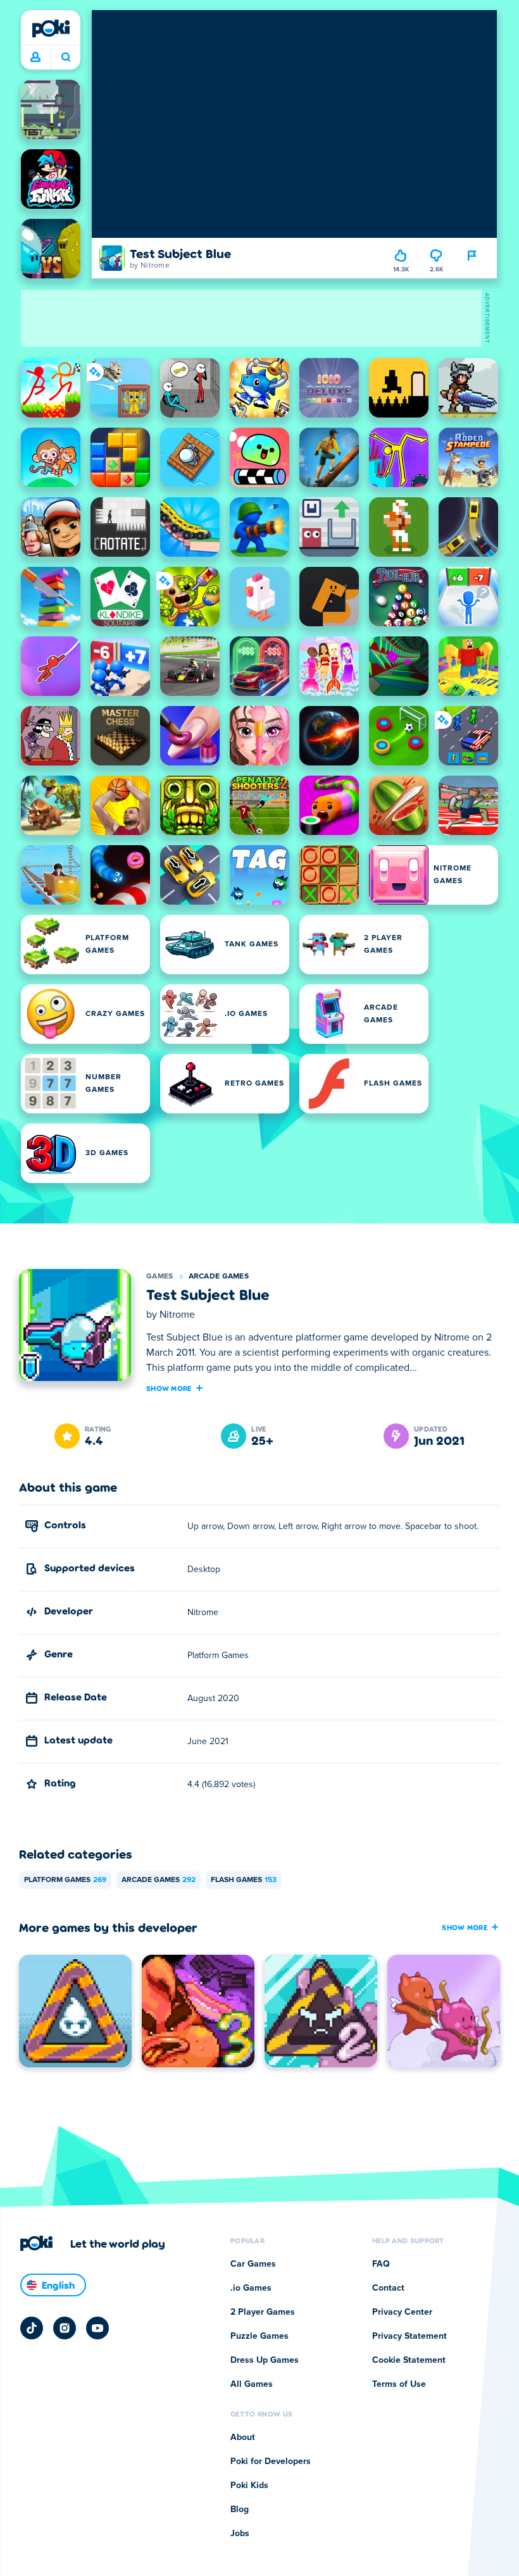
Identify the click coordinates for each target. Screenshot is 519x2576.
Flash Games (244, 1880)
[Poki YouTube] (97, 2328)
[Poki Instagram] (65, 2328)
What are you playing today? (66, 58)
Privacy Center (402, 2312)
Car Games (253, 2264)
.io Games (251, 2288)
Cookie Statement (409, 2360)
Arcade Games (219, 1277)
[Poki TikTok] (32, 2328)
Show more (169, 1388)
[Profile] (35, 58)
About (243, 2437)
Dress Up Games (265, 2360)
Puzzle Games (259, 2336)
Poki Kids (249, 2486)
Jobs (240, 2534)
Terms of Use (399, 2384)
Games (160, 1277)
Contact (388, 2288)
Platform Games (65, 1880)
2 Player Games (263, 2312)
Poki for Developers (271, 2461)
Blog (240, 2510)
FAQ (381, 2264)
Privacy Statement (410, 2336)
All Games (252, 2384)
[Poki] (51, 28)
